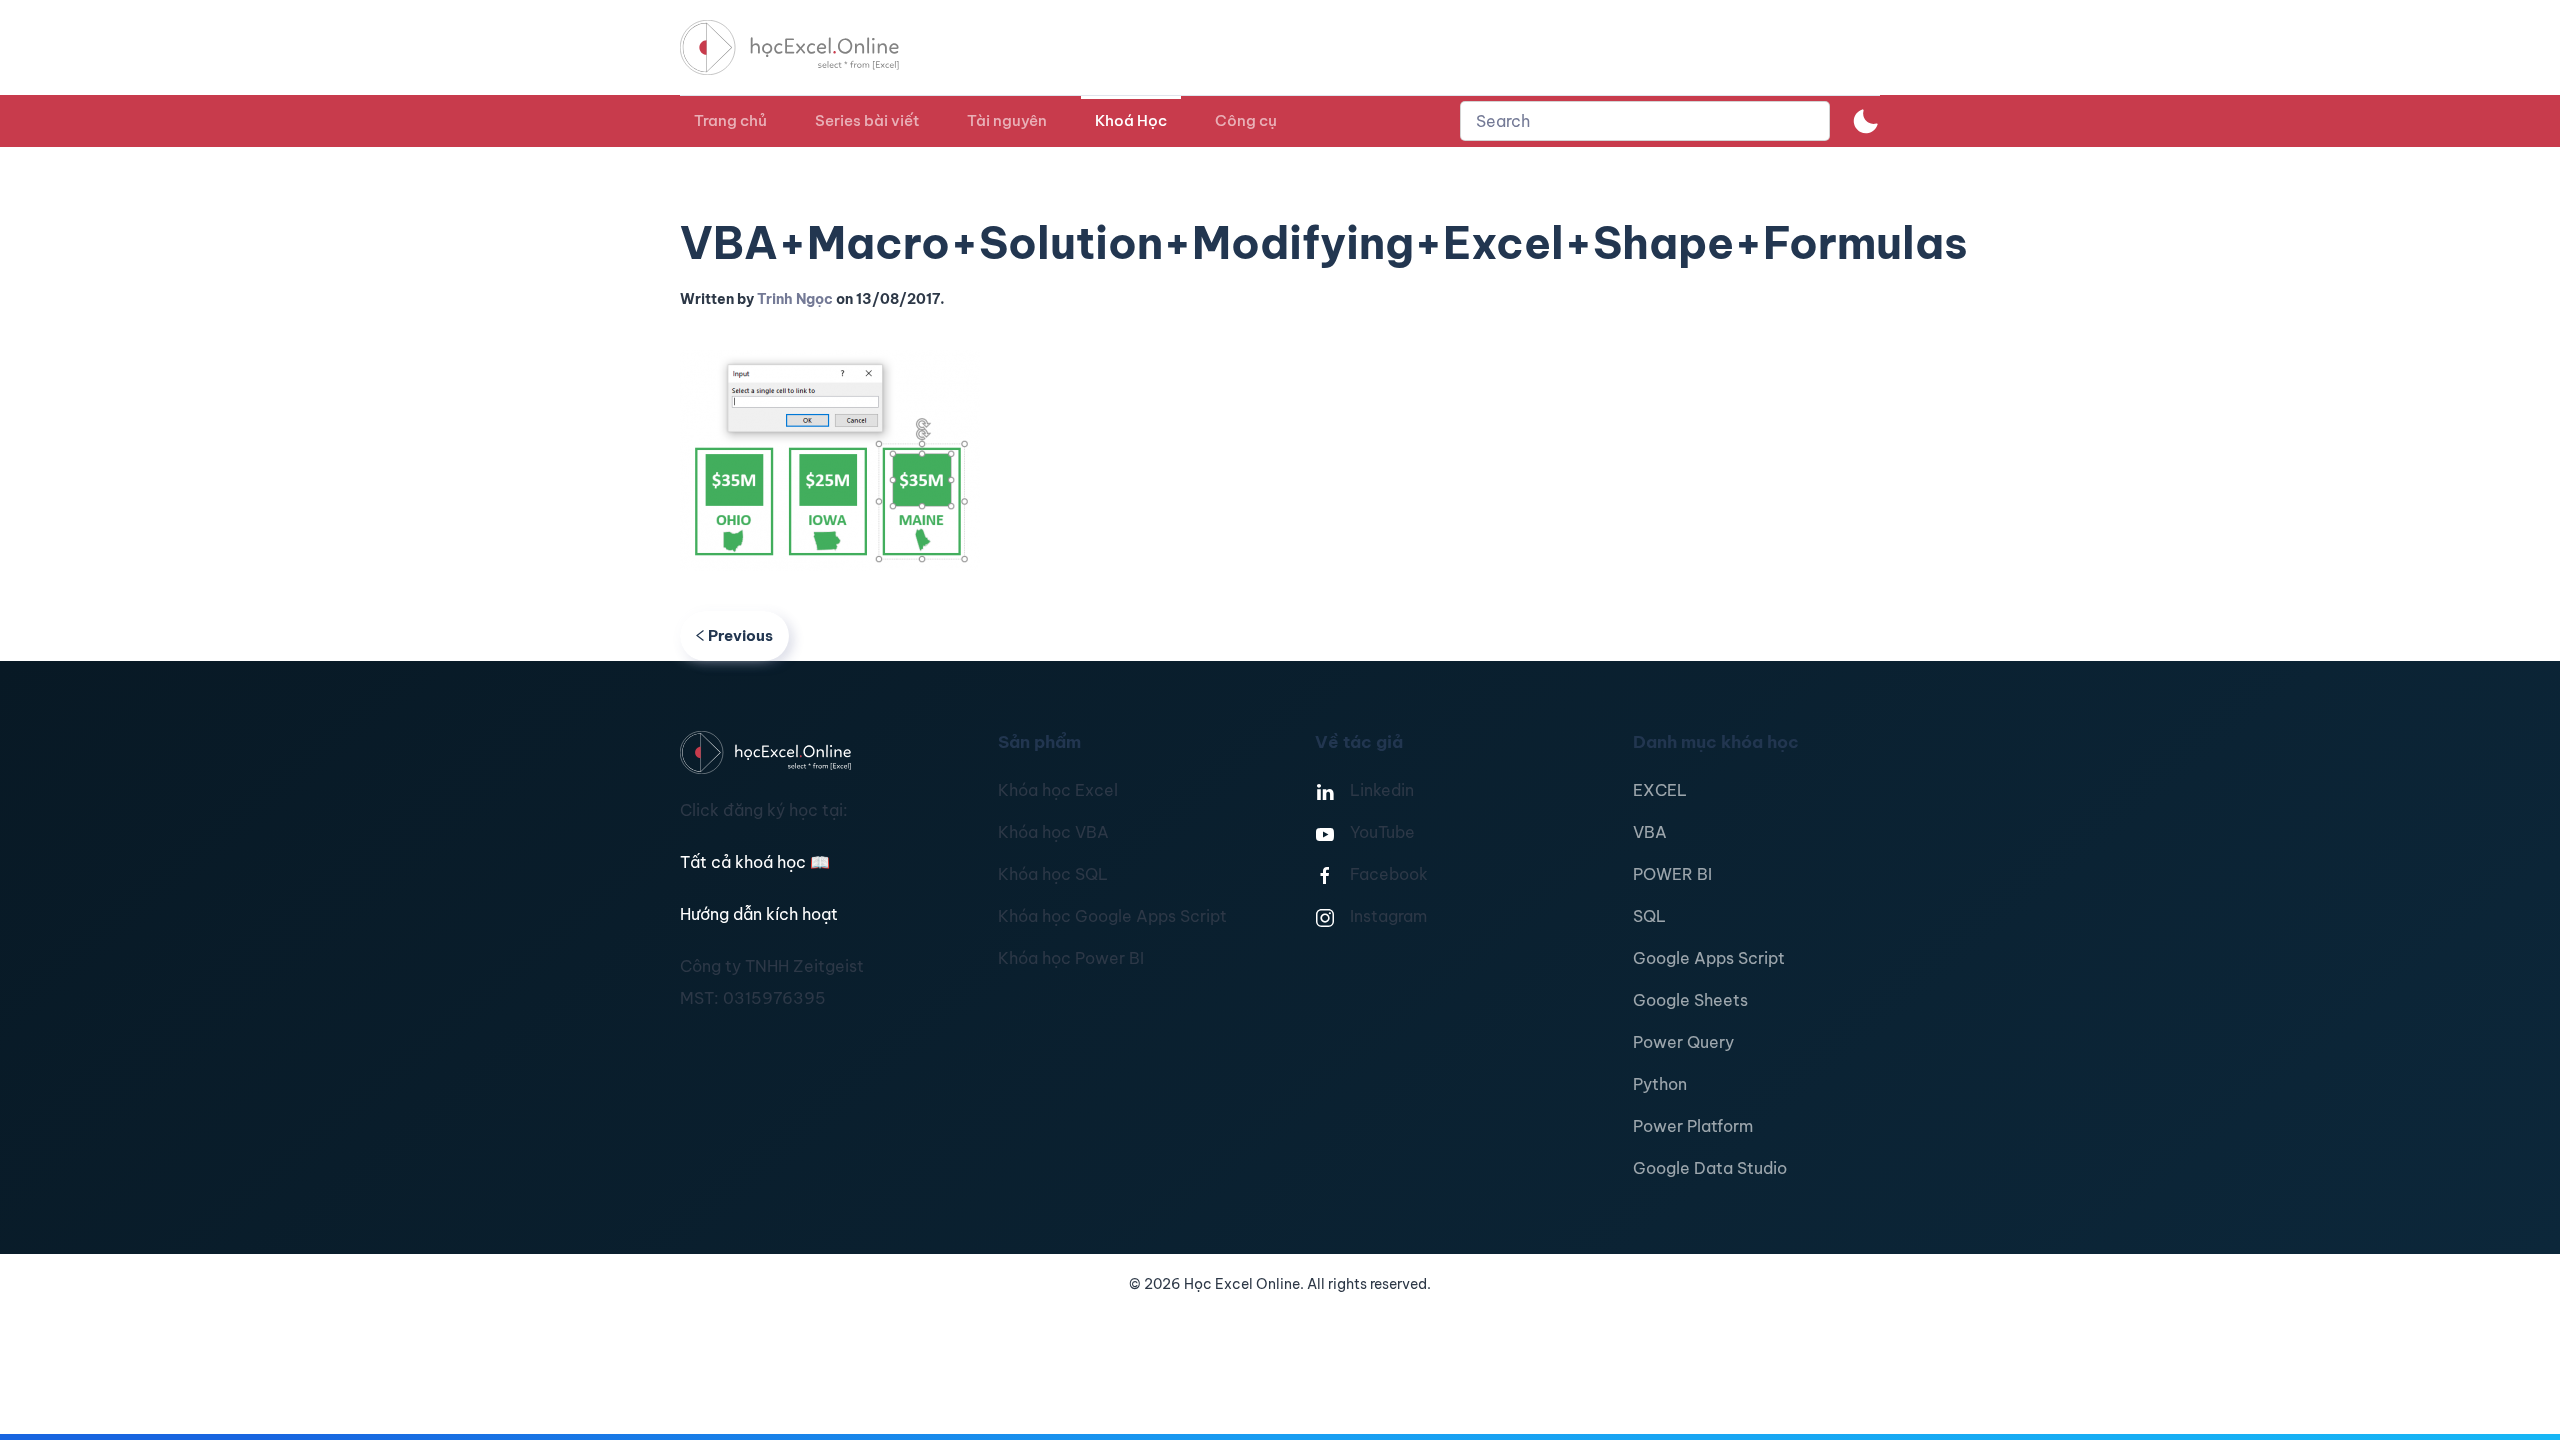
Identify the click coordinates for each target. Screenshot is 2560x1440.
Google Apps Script (1709, 958)
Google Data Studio (1710, 1168)
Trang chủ (730, 120)
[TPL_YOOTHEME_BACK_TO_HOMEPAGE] (808, 47)
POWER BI (1672, 874)
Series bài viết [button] (867, 120)
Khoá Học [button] (1131, 120)
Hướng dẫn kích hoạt (759, 914)
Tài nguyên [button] (1007, 120)
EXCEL (1660, 790)
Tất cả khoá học (755, 862)
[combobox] (1645, 121)
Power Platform (1693, 1126)
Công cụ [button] (1246, 120)
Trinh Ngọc (795, 299)
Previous (740, 635)
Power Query (1683, 1042)
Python (1660, 1084)
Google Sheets (1690, 1000)
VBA (1650, 832)
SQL (1649, 916)
